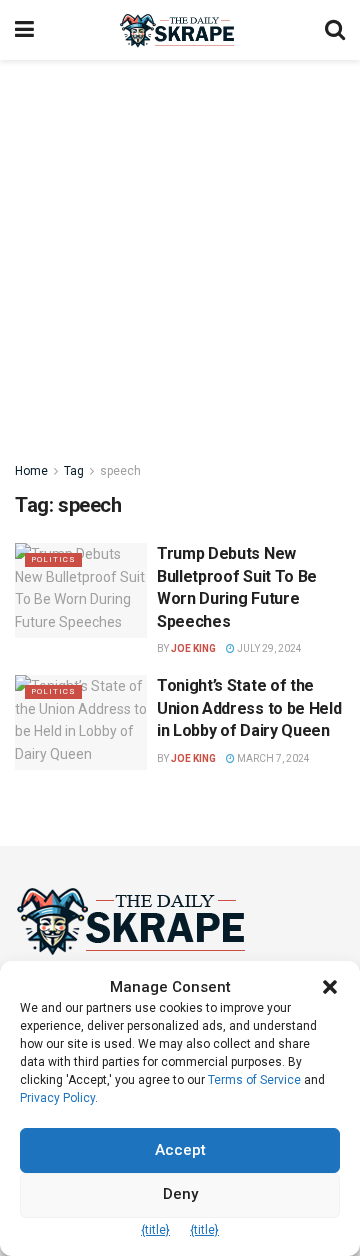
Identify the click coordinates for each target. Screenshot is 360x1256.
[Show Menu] (24, 30)
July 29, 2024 (268, 648)
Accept (180, 1150)
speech (120, 471)
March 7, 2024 (272, 758)
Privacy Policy (57, 1098)
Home (31, 471)
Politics (53, 559)
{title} (155, 1230)
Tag (74, 471)
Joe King (193, 648)
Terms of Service (254, 1080)
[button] (330, 987)
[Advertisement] (180, 250)
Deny (180, 1194)
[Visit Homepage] (179, 30)
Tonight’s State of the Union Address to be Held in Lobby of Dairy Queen (249, 708)
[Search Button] (335, 30)
